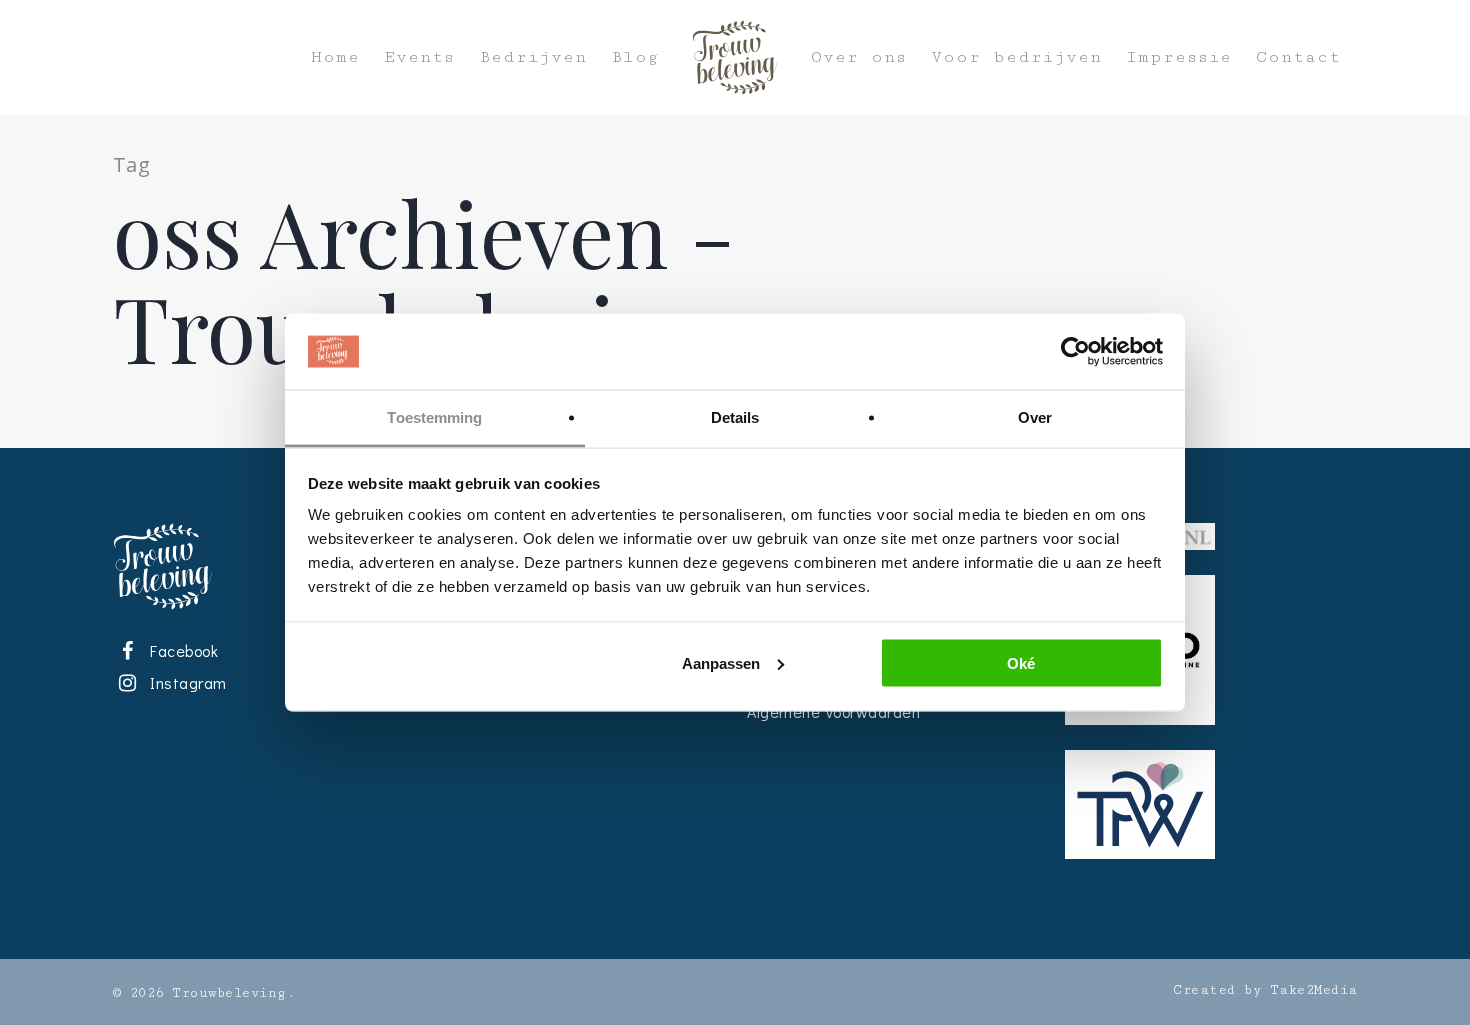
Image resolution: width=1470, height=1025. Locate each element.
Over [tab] (1035, 417)
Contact (1298, 57)
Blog (635, 57)
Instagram (185, 682)
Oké (1021, 662)
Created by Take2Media (1265, 990)
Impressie (1179, 57)
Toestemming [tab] (434, 417)
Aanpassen (721, 662)
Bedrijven (533, 57)
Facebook (181, 650)
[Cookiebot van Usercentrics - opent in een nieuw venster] (1075, 352)
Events (419, 57)
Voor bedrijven (1016, 57)
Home (335, 57)
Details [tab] (735, 417)
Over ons (859, 57)
